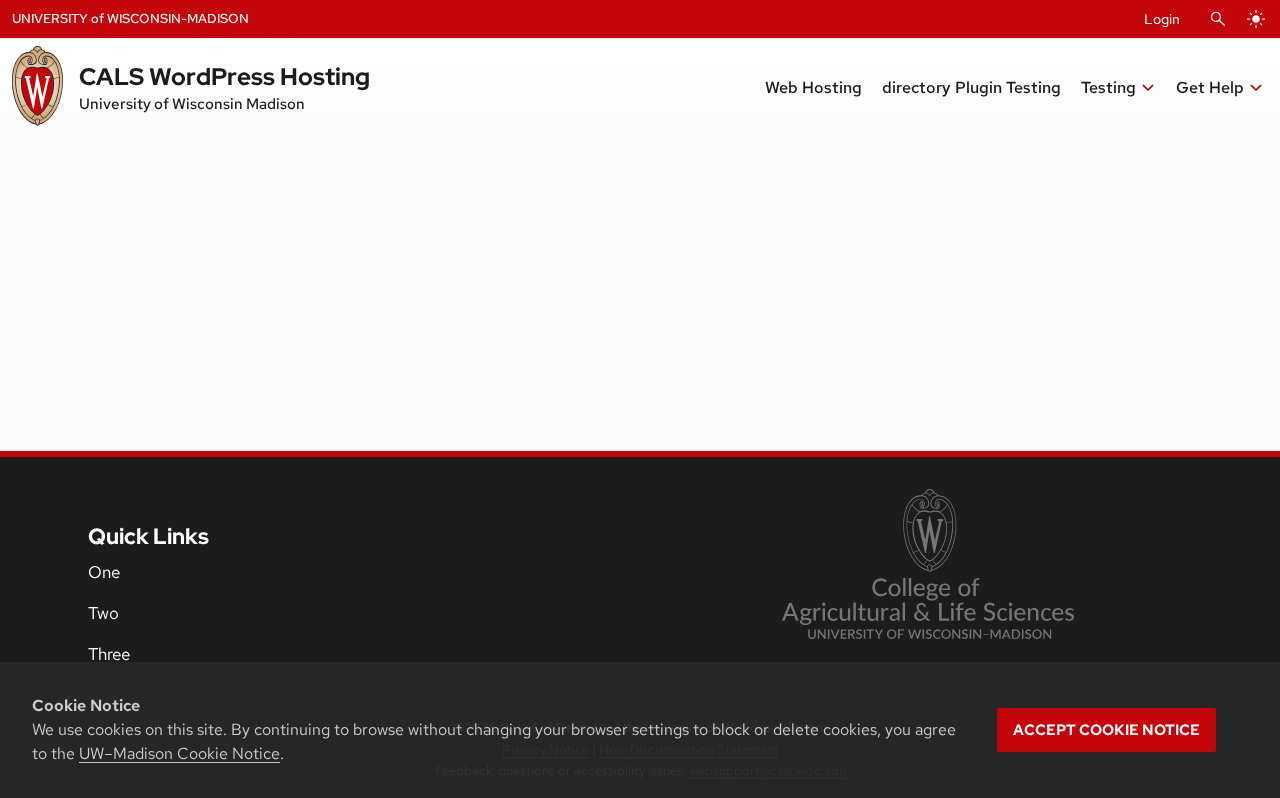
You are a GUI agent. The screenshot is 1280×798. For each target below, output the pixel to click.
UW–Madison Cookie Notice (179, 753)
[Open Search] (1218, 19)
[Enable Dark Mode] (1256, 19)
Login (1162, 19)
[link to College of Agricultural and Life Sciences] (927, 566)
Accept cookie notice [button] (1106, 730)
